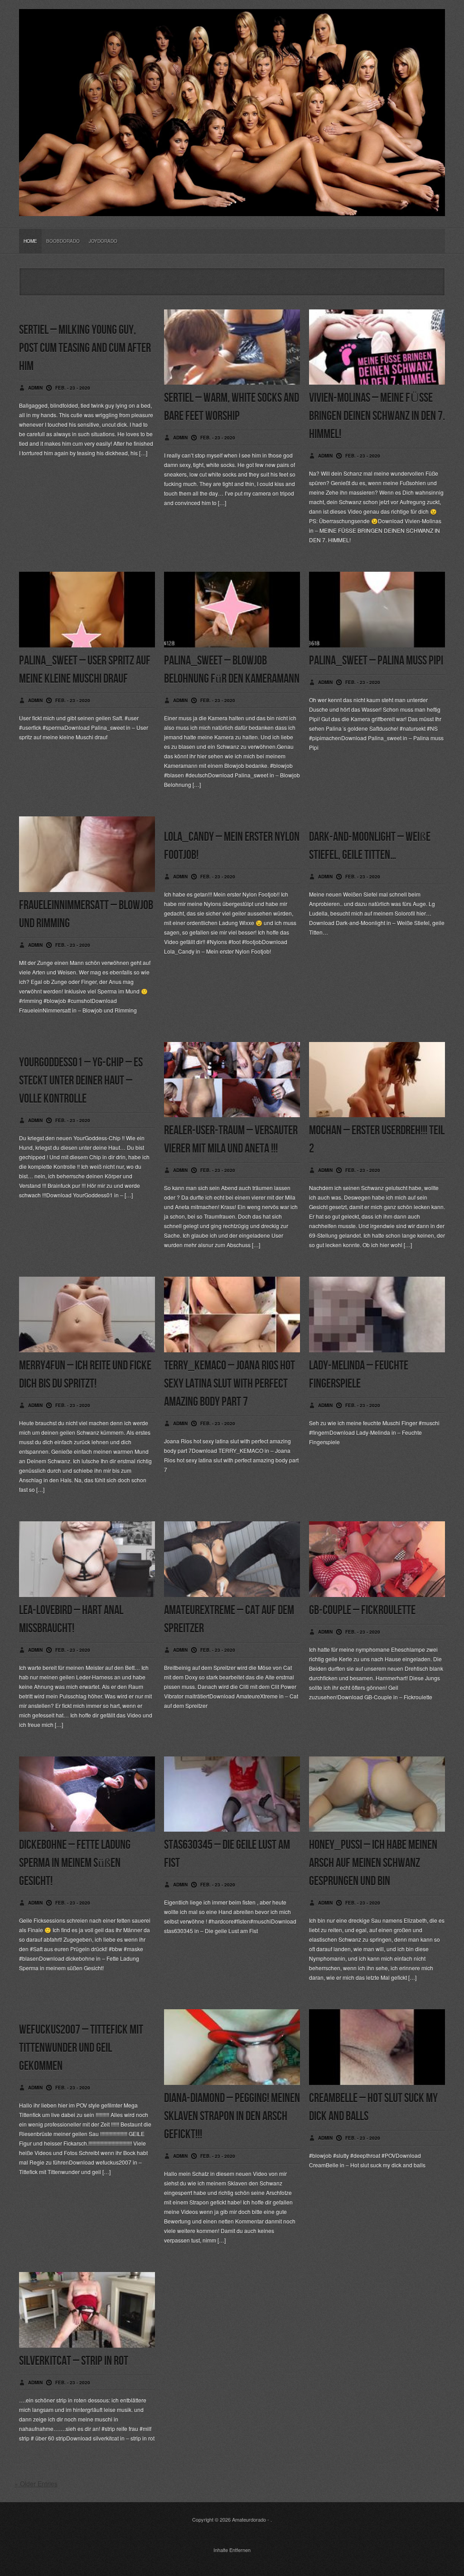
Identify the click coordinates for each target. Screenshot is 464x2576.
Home (30, 241)
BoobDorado (63, 241)
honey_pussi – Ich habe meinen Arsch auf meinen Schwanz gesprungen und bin (373, 1863)
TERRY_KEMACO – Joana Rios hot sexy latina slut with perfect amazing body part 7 (230, 1384)
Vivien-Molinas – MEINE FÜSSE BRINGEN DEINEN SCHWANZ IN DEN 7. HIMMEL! (377, 416)
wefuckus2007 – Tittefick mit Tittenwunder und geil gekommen (81, 2048)
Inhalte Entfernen (232, 2550)
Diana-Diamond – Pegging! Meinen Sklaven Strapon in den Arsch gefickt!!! (232, 2116)
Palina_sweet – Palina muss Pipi (376, 661)
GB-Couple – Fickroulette (362, 1610)
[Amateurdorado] (232, 209)
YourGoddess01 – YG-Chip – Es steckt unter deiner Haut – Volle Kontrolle (81, 1081)
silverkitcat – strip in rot (74, 2361)
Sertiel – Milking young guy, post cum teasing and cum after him (85, 348)
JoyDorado (103, 241)
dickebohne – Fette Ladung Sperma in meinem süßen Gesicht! (75, 1863)
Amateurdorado (249, 2519)
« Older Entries (36, 2484)
